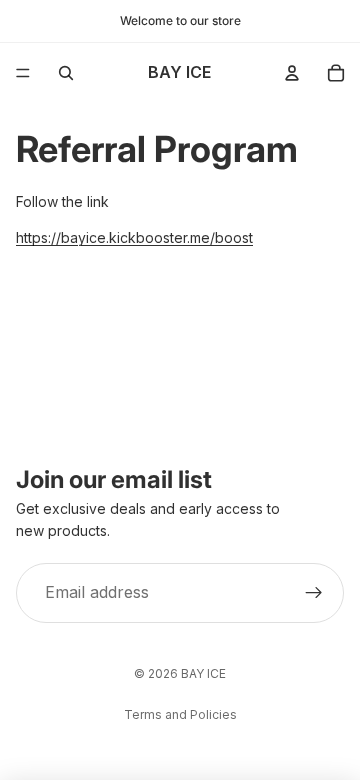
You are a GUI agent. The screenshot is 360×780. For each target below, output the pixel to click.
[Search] (66, 73)
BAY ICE (203, 673)
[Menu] (23, 73)
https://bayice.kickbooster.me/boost (134, 237)
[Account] (292, 73)
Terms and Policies (180, 714)
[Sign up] (314, 593)
